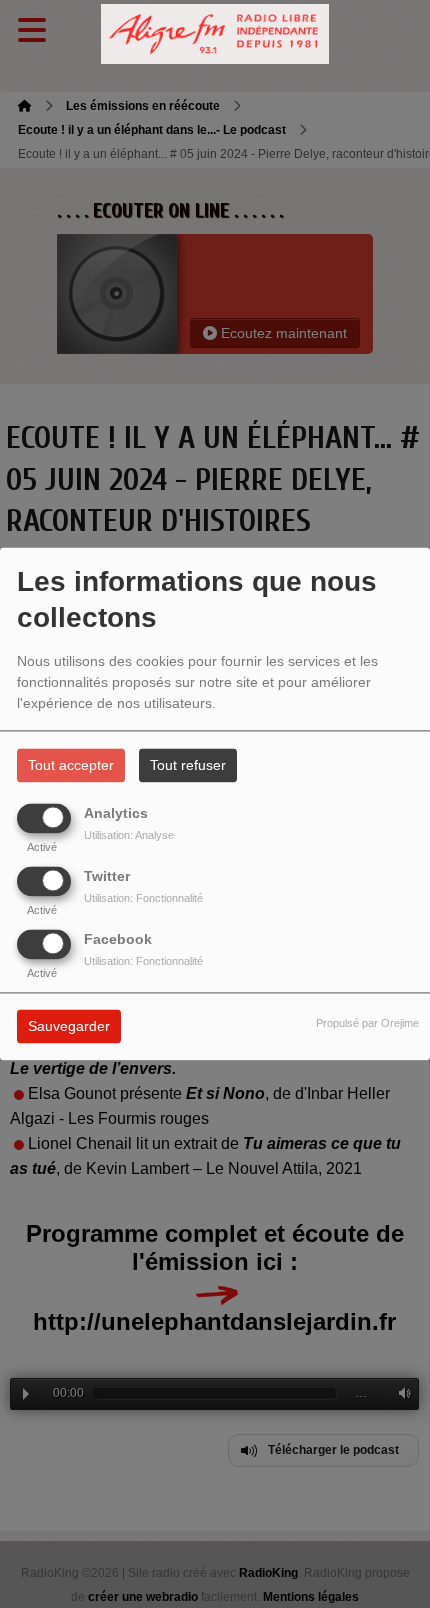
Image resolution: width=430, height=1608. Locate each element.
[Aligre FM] (215, 34)
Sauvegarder (69, 1027)
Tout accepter (71, 766)
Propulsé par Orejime (367, 1024)
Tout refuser (188, 766)
